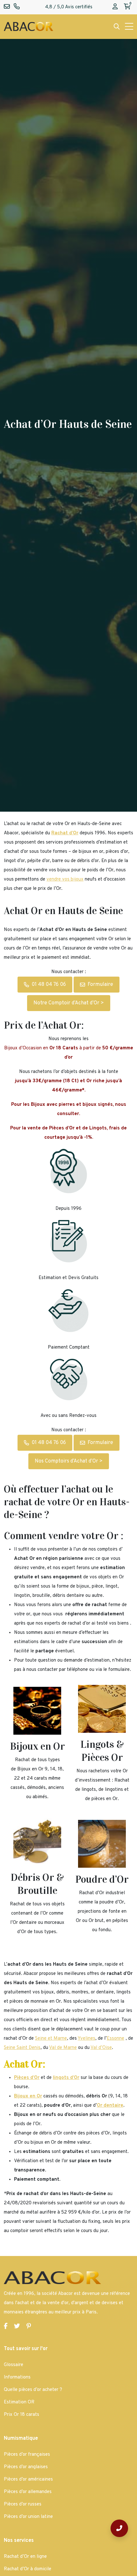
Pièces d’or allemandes (28, 2492)
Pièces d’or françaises (27, 2455)
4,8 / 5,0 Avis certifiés (69, 7)
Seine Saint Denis (22, 2048)
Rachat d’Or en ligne (25, 2557)
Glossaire (14, 2365)
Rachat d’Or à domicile (28, 2569)
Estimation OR (19, 2402)
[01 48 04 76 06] (119, 2528)
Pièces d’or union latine (28, 2517)
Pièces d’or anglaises (26, 2467)
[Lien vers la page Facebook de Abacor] (6, 2327)
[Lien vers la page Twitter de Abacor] (17, 2327)
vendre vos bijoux (65, 879)
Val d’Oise (101, 2048)
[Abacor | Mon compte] (115, 7)
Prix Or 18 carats (22, 2415)
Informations (17, 2377)
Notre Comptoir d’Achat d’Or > (69, 1003)
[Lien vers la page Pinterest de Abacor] (29, 2327)
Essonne (115, 2039)
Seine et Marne (51, 2039)
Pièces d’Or (27, 2078)
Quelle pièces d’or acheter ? (33, 2390)
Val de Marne (63, 2048)
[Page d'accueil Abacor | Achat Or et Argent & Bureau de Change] (29, 27)
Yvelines (87, 2039)
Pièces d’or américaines (28, 2479)
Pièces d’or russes (23, 2504)
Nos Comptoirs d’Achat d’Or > (69, 1461)
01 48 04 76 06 (49, 985)
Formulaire (100, 985)
